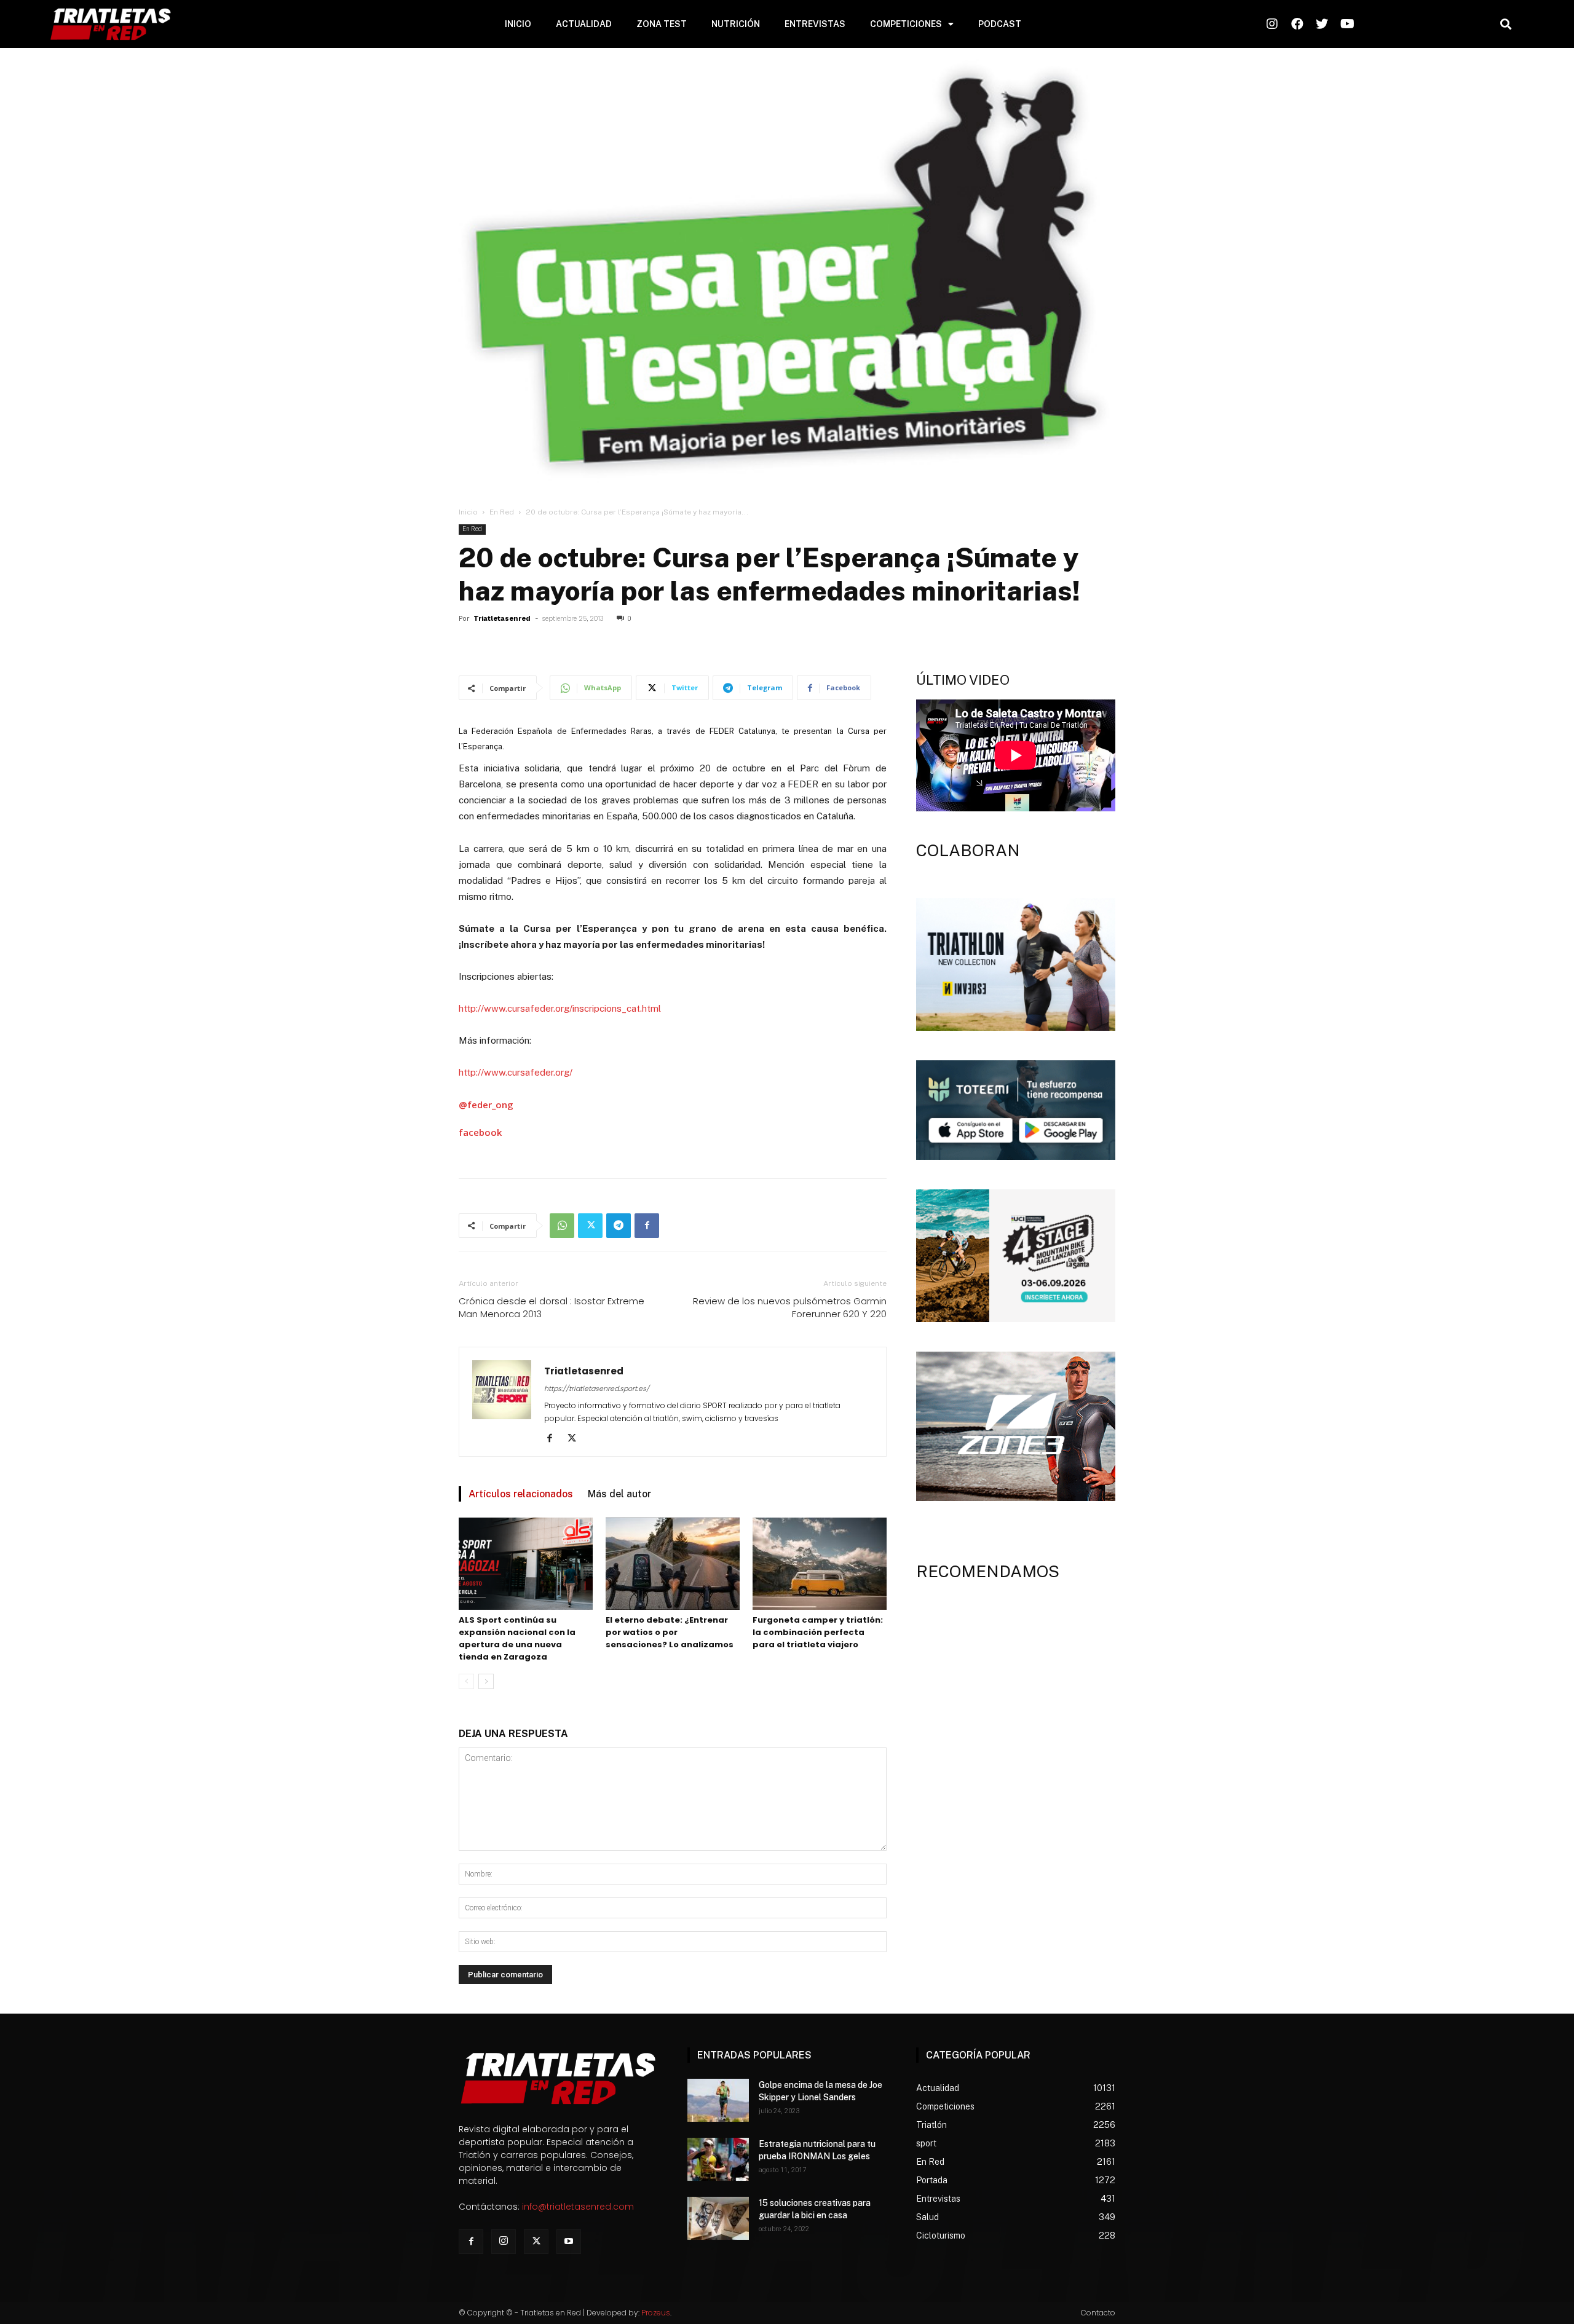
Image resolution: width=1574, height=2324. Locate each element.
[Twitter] (590, 1226)
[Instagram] (504, 2242)
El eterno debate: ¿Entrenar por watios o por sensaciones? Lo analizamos (670, 1632)
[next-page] (486, 1681)
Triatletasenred (502, 619)
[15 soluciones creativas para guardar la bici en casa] (718, 2218)
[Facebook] (647, 1226)
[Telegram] (619, 1226)
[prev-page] (466, 1681)
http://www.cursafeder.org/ (516, 1072)
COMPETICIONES (906, 24)
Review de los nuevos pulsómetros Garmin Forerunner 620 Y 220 (790, 1307)
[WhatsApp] (562, 1226)
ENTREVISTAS (815, 24)
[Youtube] (569, 2242)
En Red (502, 512)
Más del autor (619, 1494)
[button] (1505, 24)
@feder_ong (486, 1105)
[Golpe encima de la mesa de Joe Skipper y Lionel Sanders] (718, 2100)
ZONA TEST (662, 24)
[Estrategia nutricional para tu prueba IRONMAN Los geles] (718, 2159)
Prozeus (656, 2313)
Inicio (468, 512)
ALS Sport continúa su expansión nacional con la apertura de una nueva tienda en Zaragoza (517, 1638)
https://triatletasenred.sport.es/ (597, 1388)
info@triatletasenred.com (578, 2207)
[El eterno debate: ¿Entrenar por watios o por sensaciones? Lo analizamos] (673, 1564)
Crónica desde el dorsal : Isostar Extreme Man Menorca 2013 (552, 1307)
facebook (480, 1132)
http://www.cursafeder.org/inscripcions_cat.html (560, 1008)
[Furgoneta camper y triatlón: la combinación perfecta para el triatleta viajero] (820, 1564)
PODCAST (1000, 24)
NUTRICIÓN (736, 24)
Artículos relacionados (521, 1494)
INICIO (518, 24)
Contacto (1098, 2313)
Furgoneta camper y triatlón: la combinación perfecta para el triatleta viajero (818, 1632)
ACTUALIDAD (584, 24)
